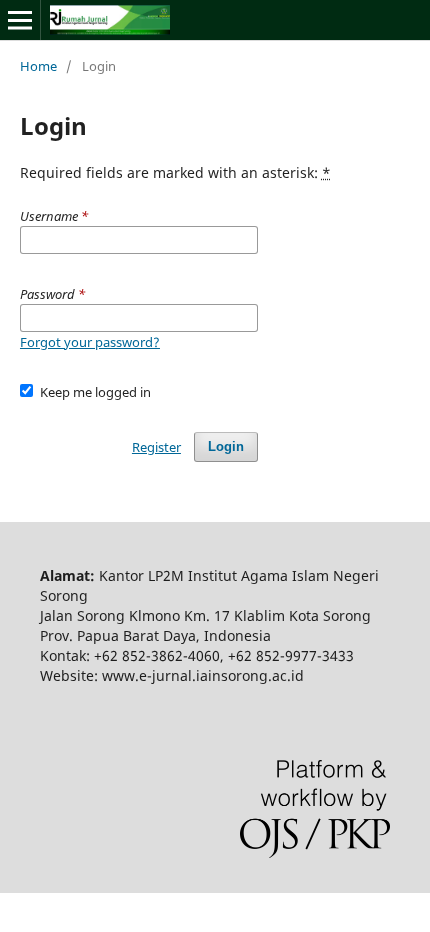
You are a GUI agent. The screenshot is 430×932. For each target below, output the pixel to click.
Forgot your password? (90, 342)
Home (38, 66)
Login (226, 446)
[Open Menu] (20, 20)
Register (156, 447)
